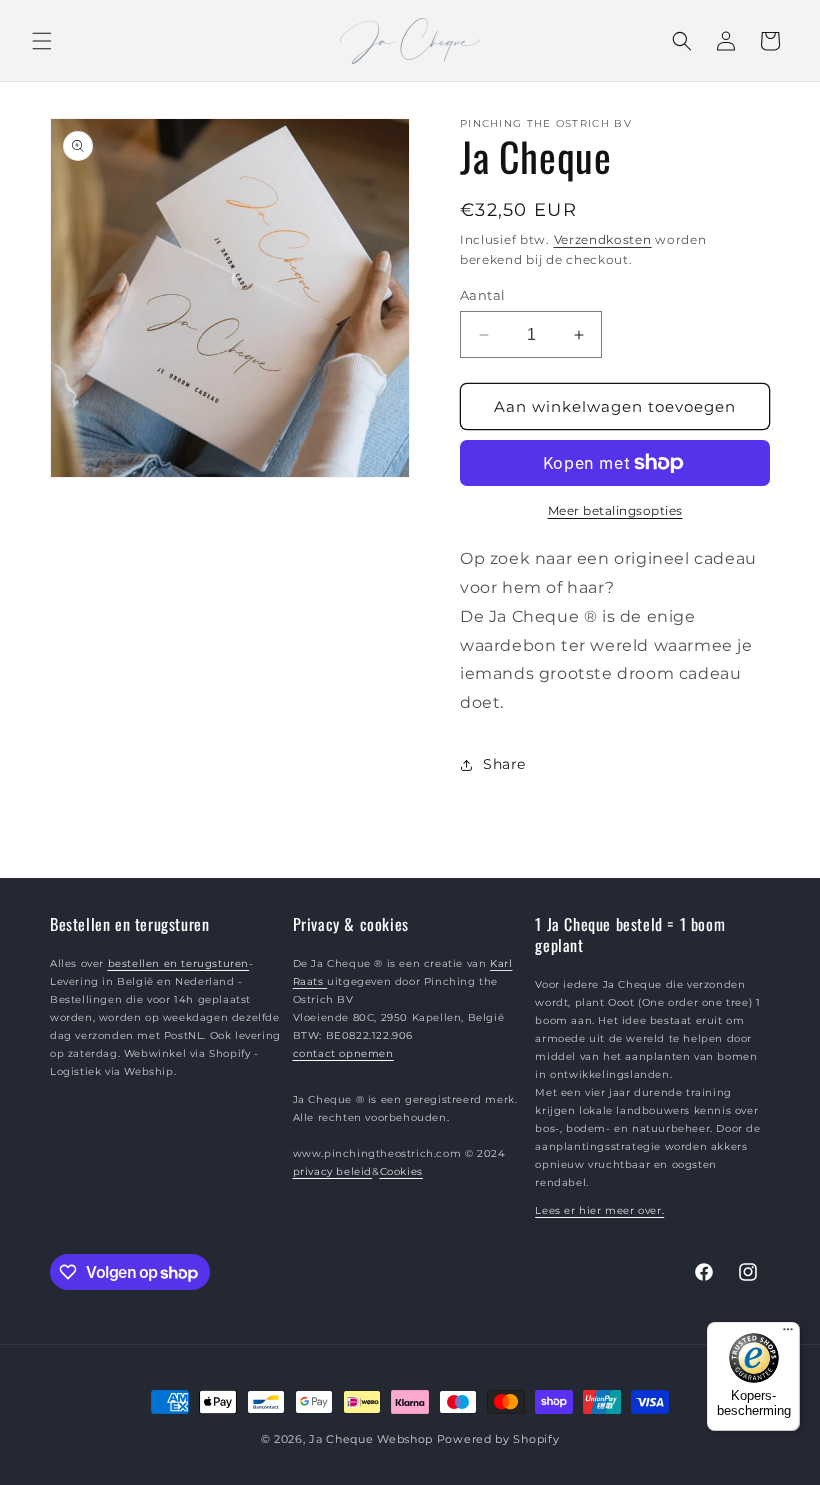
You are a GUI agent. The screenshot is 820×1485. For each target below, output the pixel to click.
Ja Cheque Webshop (371, 1439)
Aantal (482, 295)
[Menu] (788, 1334)
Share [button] (504, 764)
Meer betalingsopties (615, 510)
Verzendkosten (603, 239)
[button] (42, 41)
